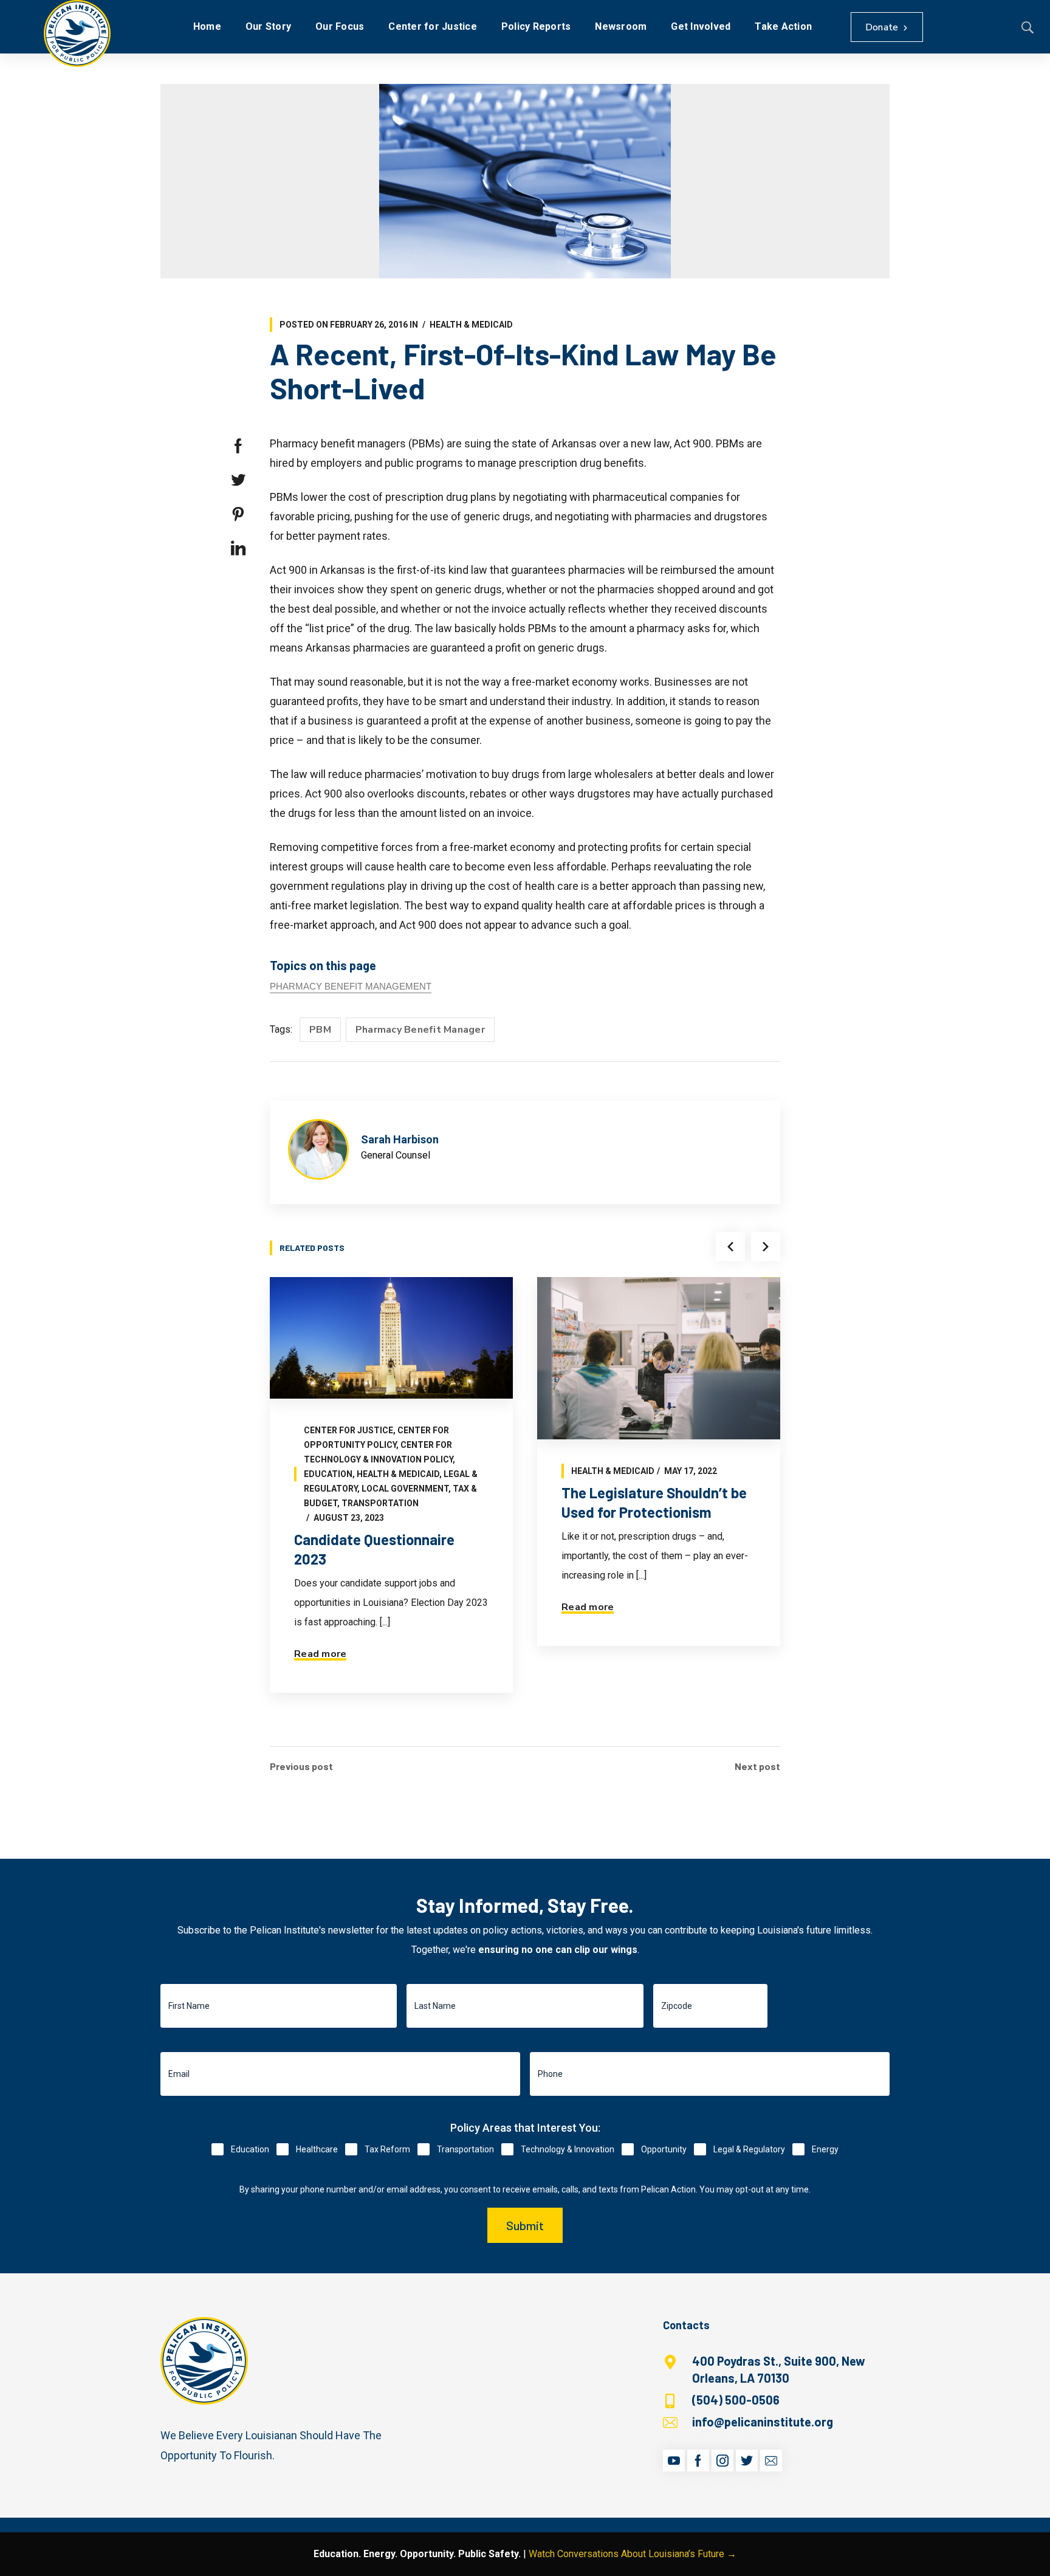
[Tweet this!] (238, 480)
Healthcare (317, 2149)
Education (328, 1474)
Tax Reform (387, 2149)
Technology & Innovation (568, 2149)
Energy (825, 2149)
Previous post (301, 1766)
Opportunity (664, 2149)
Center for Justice (348, 1430)
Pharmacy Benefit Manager (420, 1030)
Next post (757, 1766)
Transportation (380, 1503)
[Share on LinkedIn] (238, 548)
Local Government (405, 1489)
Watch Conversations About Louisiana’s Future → (633, 2554)
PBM (320, 1030)
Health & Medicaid (471, 325)
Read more (320, 1654)
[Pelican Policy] (77, 33)
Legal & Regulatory (749, 2149)
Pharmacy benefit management (351, 986)
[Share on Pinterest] (238, 514)
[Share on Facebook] (238, 446)
